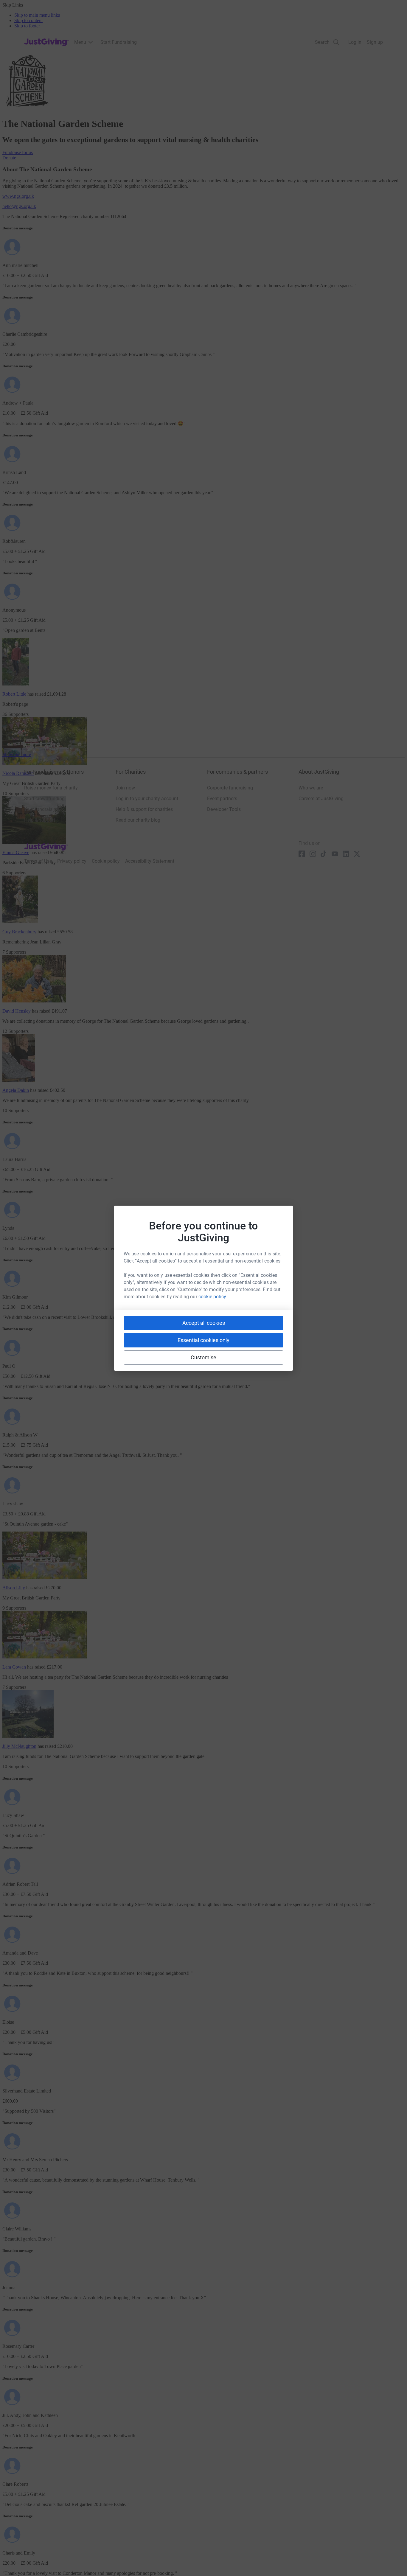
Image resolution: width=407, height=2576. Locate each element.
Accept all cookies (204, 1323)
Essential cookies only (203, 1340)
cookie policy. (213, 1297)
